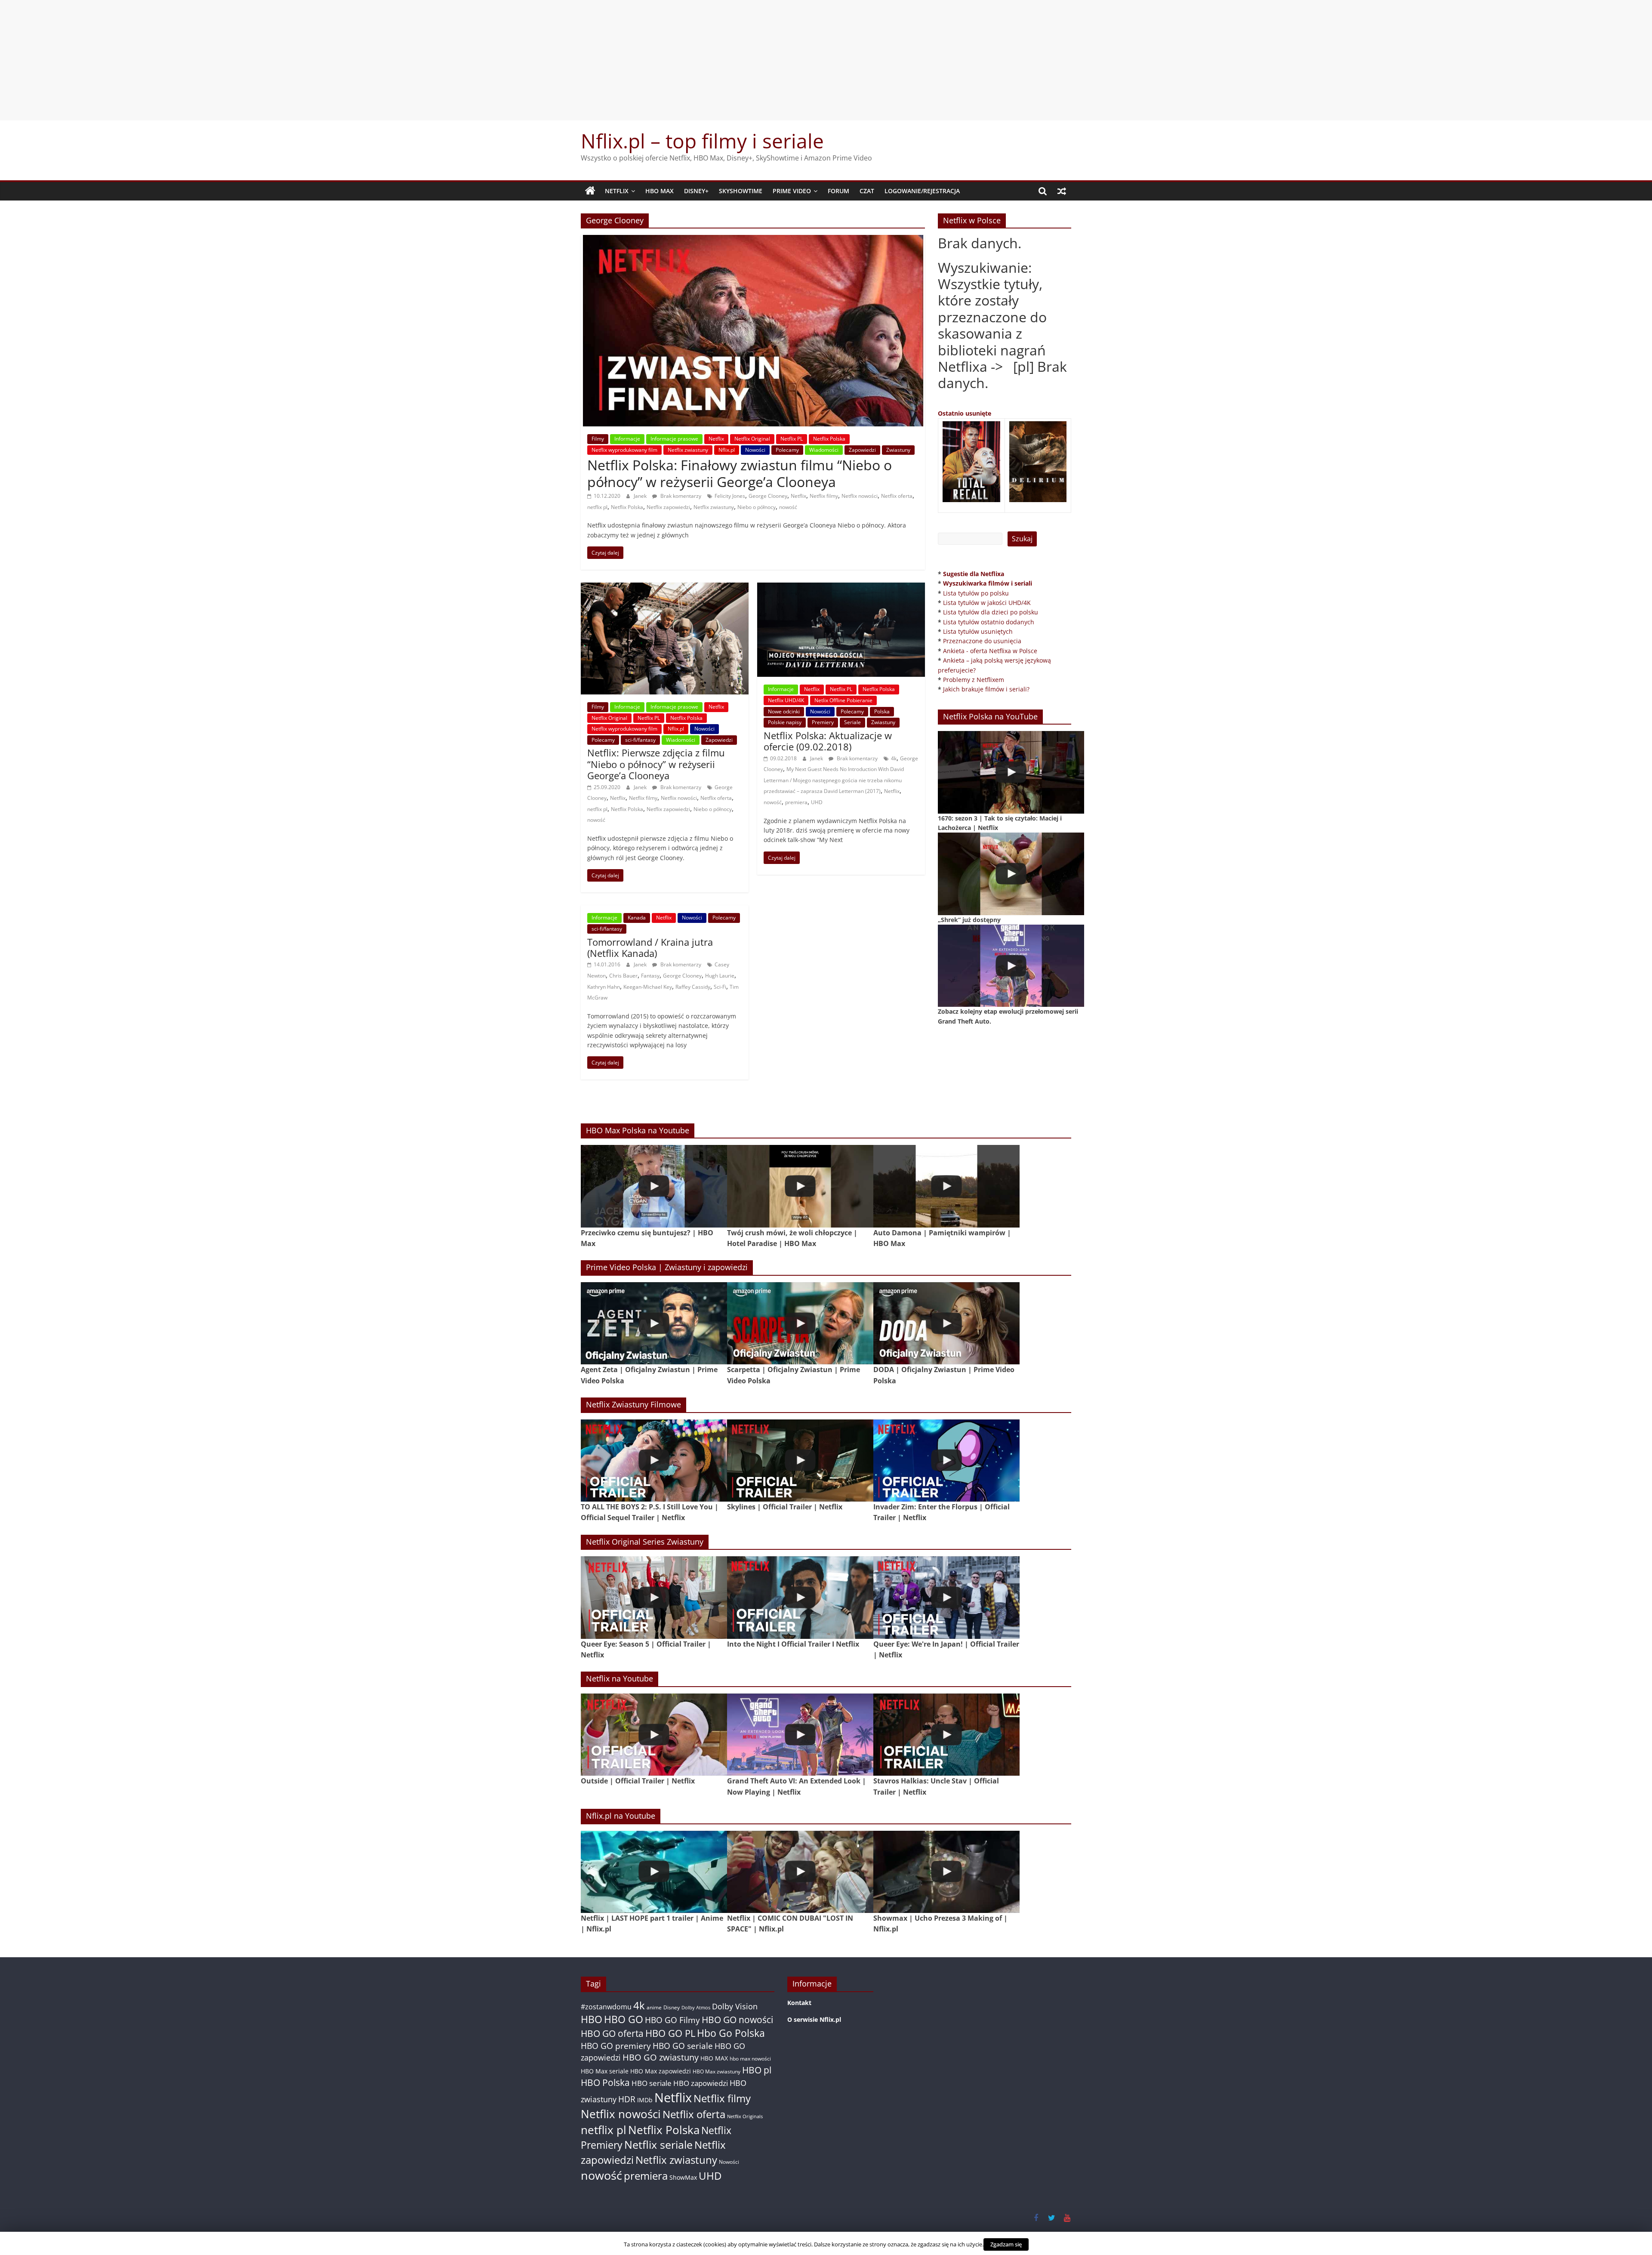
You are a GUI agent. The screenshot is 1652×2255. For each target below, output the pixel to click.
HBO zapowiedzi (701, 2083)
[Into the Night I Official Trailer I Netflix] (800, 1597)
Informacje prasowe (674, 439)
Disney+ (696, 191)
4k (894, 758)
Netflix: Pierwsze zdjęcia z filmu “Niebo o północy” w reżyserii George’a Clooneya (656, 764)
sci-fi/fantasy (640, 740)
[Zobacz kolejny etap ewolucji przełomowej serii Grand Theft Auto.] (1011, 966)
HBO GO (624, 2019)
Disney (672, 2007)
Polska (882, 711)
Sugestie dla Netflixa (974, 574)
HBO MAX (660, 191)
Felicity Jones (730, 496)
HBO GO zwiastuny (661, 2057)
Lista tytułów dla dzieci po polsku (991, 612)
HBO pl (757, 2070)
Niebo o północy (757, 507)
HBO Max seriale (605, 2071)
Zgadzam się (1006, 2244)
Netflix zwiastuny (688, 450)
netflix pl (597, 507)
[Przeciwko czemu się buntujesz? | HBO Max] (654, 1186)
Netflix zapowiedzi (668, 507)
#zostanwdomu (606, 2007)
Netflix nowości (860, 496)
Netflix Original (752, 439)
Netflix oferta (897, 496)
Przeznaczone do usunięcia (982, 641)
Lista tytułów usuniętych (978, 631)
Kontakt (799, 2003)
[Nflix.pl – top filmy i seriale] (590, 191)
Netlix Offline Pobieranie (843, 700)
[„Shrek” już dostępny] (1011, 874)
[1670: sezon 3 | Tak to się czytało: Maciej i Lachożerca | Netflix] (1011, 772)
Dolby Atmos (696, 2007)
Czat (867, 191)
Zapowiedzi (862, 450)
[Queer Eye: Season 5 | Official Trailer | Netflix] (654, 1597)
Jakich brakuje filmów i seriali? (986, 689)
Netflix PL (792, 439)
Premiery (823, 722)
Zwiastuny (898, 450)
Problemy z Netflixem (974, 680)
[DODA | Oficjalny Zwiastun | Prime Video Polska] (946, 1323)
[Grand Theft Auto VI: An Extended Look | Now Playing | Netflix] (800, 1735)
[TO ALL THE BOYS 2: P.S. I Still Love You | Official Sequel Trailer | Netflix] (654, 1461)
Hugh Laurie (720, 976)
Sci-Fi (720, 987)
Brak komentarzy (680, 496)
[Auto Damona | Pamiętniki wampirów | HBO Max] (946, 1186)
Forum (838, 191)
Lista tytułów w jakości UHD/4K (987, 603)
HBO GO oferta (612, 2033)
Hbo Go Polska (731, 2033)
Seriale (852, 722)
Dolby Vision (735, 2006)
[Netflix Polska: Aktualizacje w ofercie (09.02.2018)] (841, 588)
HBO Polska (605, 2082)
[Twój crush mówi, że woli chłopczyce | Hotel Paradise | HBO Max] (800, 1186)
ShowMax (683, 2177)
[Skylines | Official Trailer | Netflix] (800, 1461)
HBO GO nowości (737, 2019)
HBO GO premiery (616, 2046)
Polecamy (787, 450)
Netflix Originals (745, 2116)
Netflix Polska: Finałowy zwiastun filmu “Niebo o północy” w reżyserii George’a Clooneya (740, 473)
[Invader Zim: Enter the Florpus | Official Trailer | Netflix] (946, 1461)
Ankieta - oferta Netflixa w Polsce (990, 651)
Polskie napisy (785, 722)
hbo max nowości (750, 2058)
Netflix (617, 191)
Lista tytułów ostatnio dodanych (989, 622)
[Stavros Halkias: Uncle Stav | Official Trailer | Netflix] (946, 1735)
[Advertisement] (826, 60)
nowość (788, 507)
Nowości (755, 450)
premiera (796, 802)
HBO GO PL (670, 2033)
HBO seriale (652, 2083)
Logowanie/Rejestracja (922, 191)
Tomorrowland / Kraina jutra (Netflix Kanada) (650, 947)
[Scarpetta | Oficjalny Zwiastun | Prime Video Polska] (800, 1323)
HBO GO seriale (683, 2046)
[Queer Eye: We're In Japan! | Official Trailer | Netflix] (946, 1597)
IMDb (645, 2100)
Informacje (627, 439)
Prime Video (792, 191)
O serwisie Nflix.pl (814, 2019)
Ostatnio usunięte (965, 413)
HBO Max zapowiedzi (661, 2071)
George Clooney (768, 496)
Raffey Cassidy (693, 987)
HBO (592, 2019)
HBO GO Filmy (672, 2020)
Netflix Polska (829, 439)
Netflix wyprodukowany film (624, 450)
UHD (817, 802)
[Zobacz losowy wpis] (1062, 191)
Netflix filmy (824, 496)
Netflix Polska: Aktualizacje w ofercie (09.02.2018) (828, 741)
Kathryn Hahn (604, 987)
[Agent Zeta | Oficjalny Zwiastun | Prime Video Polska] (654, 1323)
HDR (627, 2099)
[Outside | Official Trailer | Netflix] (654, 1735)
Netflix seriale (658, 2145)
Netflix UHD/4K (786, 700)
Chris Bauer (623, 976)
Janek (641, 496)
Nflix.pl (727, 450)
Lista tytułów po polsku (976, 593)
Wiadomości (824, 450)
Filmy (598, 439)
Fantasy (650, 976)
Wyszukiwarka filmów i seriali (988, 583)
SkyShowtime (741, 191)
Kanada (637, 918)
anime (654, 2007)
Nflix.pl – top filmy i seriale (702, 141)
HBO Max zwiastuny (717, 2071)
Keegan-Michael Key (648, 987)
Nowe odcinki (784, 711)
